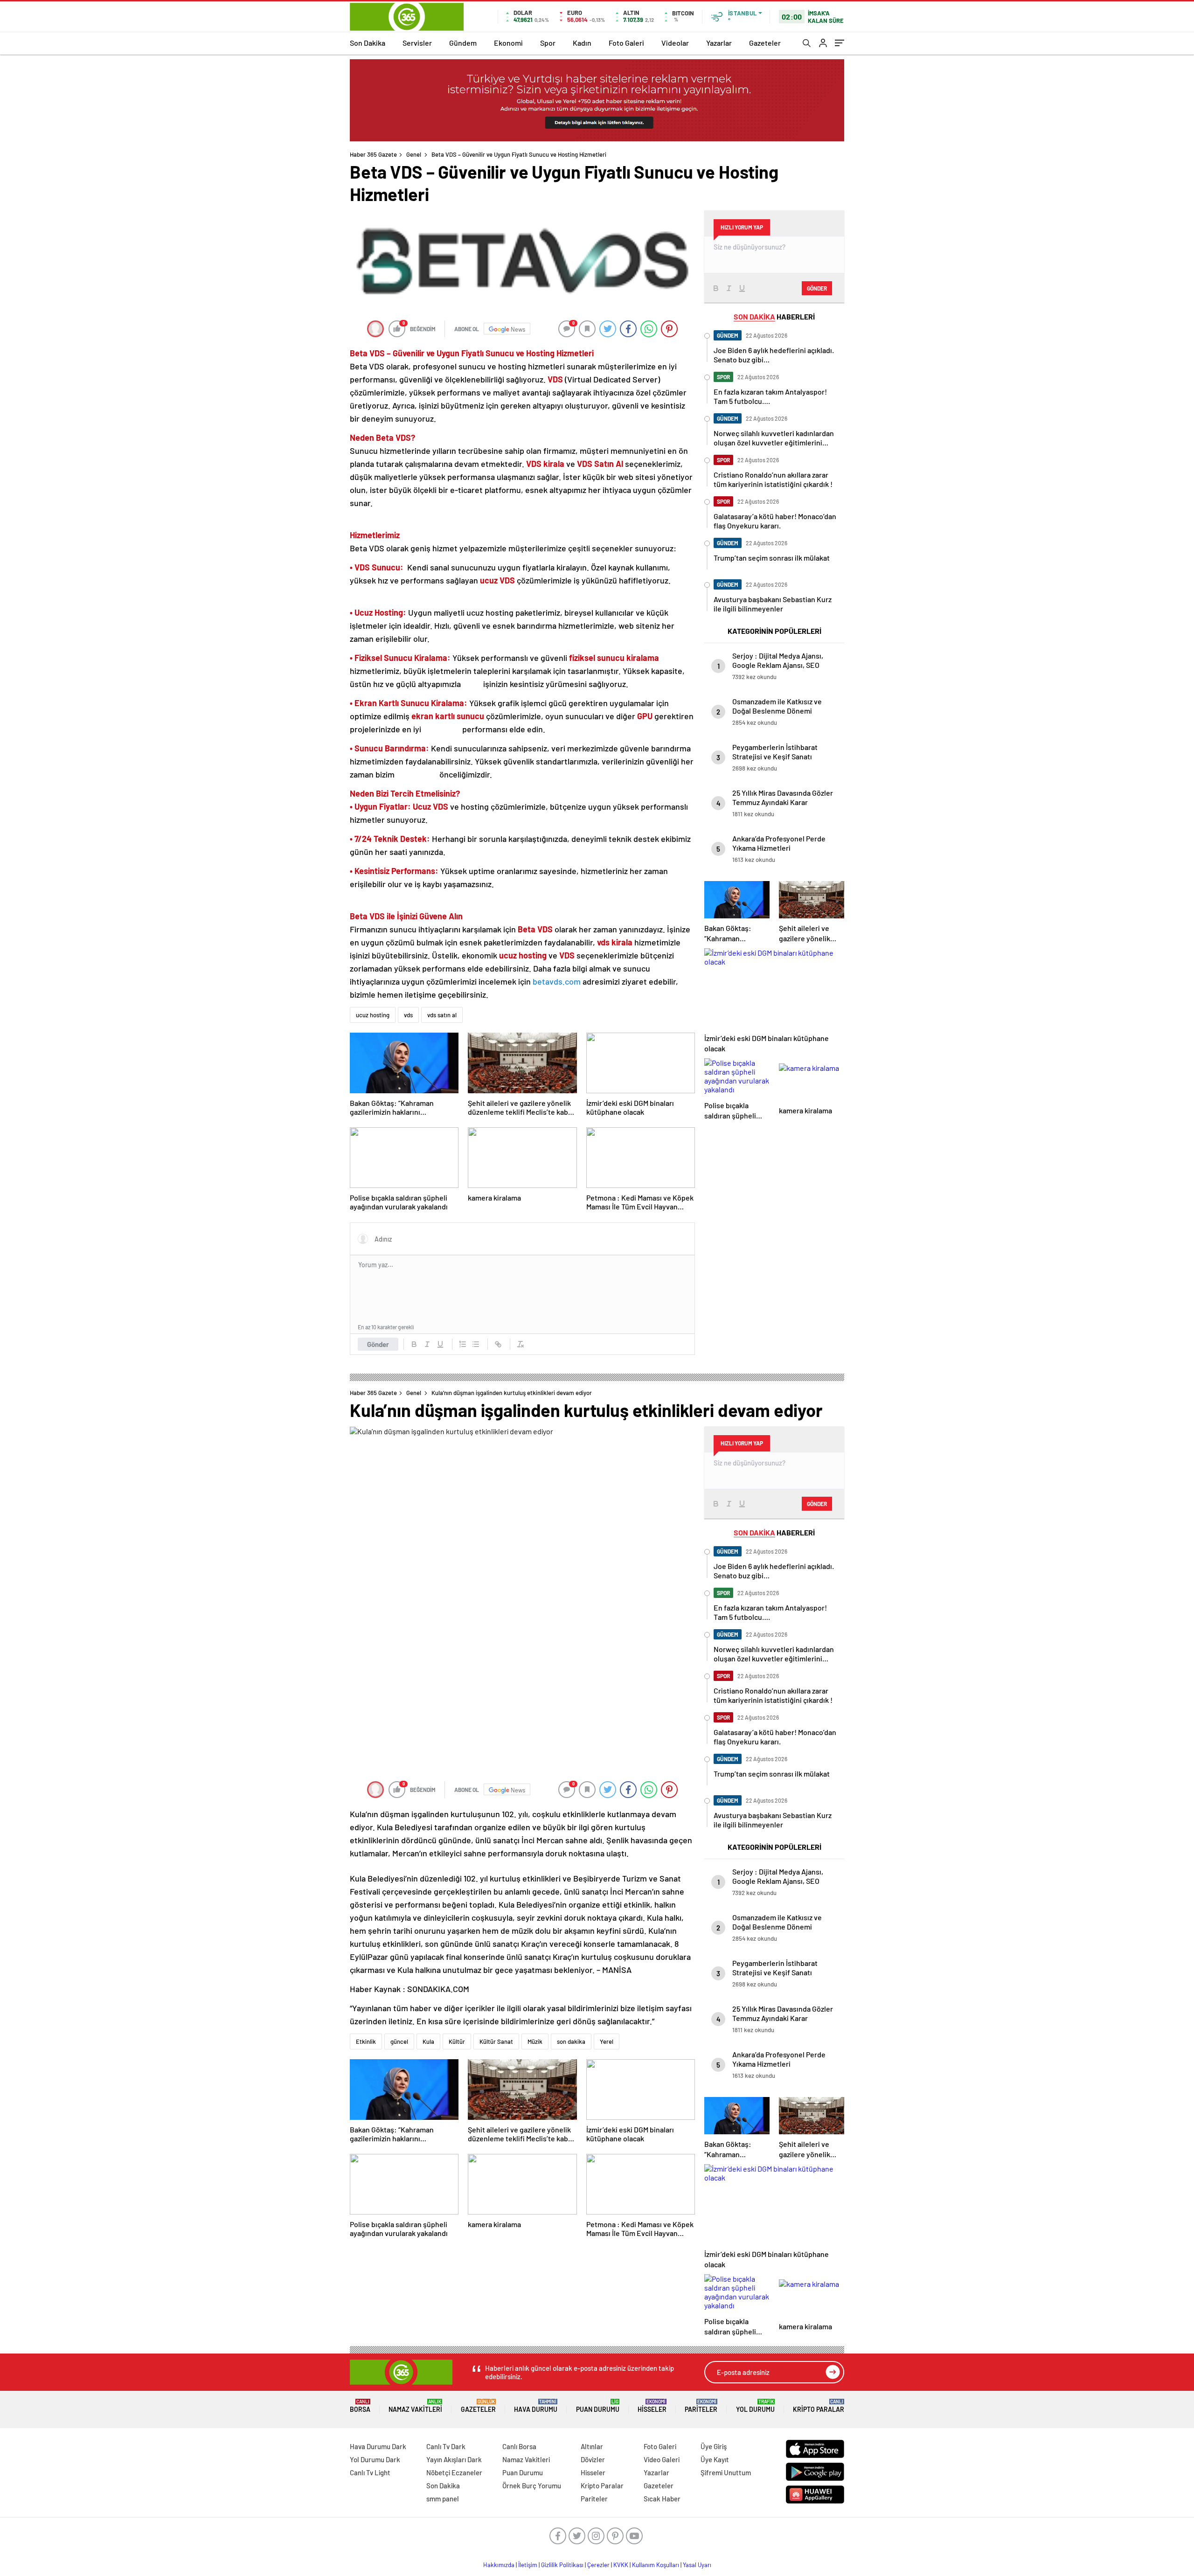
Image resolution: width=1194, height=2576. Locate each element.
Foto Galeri (626, 43)
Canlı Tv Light (370, 2472)
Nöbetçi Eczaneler (454, 2472)
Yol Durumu (755, 2406)
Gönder (378, 1344)
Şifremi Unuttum (726, 2472)
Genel (414, 154)
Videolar (675, 43)
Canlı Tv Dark (446, 2446)
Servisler (417, 43)
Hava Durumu (536, 2406)
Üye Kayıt (715, 2459)
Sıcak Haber (662, 2499)
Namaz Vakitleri (415, 2406)
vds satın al (442, 1015)
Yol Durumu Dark (375, 2459)
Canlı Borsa (519, 2446)
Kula (428, 2041)
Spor (548, 43)
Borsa (360, 2406)
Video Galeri (662, 2459)
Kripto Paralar (819, 2406)
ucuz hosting (373, 1015)
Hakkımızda (499, 2565)
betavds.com (557, 981)
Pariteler (701, 2406)
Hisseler (652, 2406)
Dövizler (593, 2459)
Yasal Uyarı (697, 2565)
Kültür (457, 2041)
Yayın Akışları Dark (454, 2459)
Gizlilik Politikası (562, 2565)
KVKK (621, 2565)
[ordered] (463, 1344)
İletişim (528, 2565)
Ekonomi (508, 43)
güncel (399, 2041)
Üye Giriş (714, 2446)
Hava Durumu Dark (378, 2446)
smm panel (443, 2499)
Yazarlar (719, 43)
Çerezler (598, 2565)
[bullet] (476, 1344)
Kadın (582, 43)
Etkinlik (366, 2041)
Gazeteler (765, 43)
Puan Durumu (598, 2406)
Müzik (535, 2041)
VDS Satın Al (600, 464)
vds (408, 1015)
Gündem (463, 43)
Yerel (607, 2041)
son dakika (571, 2041)
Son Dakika (368, 43)
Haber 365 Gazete (373, 154)
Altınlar (592, 2446)
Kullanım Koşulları (656, 2565)
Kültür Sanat (496, 2041)
